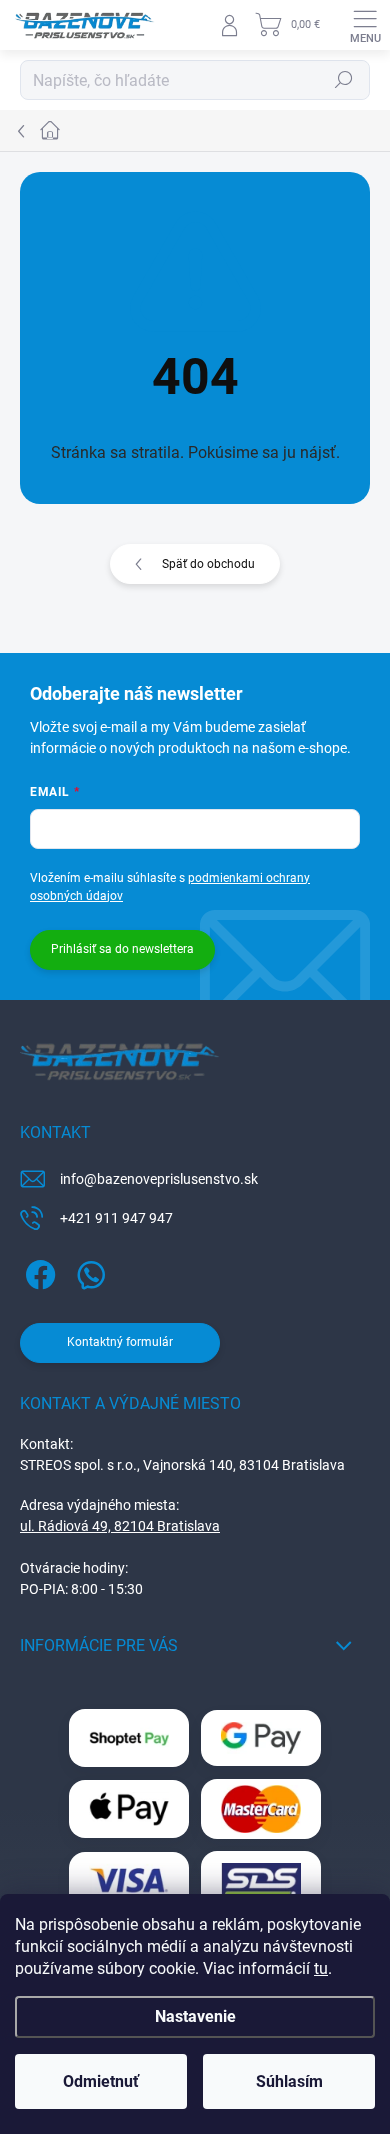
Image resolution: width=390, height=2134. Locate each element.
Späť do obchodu (208, 564)
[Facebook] (37, 1271)
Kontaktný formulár (120, 1342)
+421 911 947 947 (116, 1218)
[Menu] (365, 25)
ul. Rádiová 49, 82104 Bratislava (120, 1526)
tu (321, 1968)
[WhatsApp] (87, 1271)
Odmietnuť (101, 2081)
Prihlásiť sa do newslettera (122, 949)
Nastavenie (195, 2016)
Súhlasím (289, 2081)
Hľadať (344, 80)
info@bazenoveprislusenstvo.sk (159, 1179)
